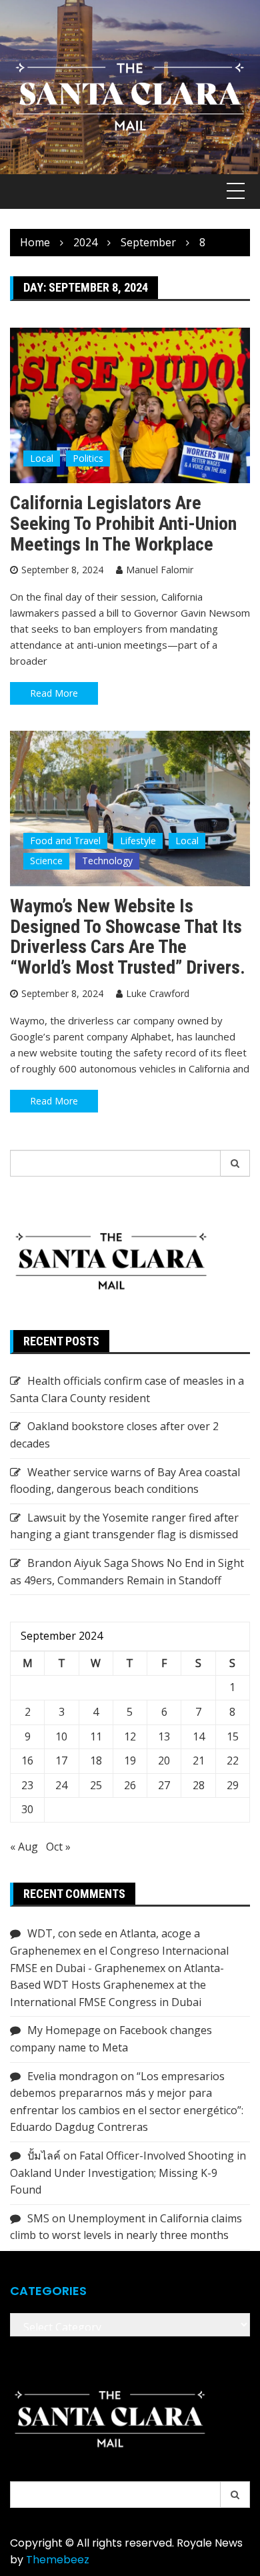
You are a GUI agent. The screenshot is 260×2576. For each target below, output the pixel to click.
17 (61, 1760)
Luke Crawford (158, 993)
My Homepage (64, 2030)
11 (96, 1736)
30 (27, 1809)
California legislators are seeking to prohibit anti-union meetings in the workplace (123, 524)
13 (164, 1736)
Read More (54, 693)
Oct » (58, 1847)
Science (46, 861)
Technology (107, 861)
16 (27, 1760)
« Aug (24, 1847)
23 (27, 1785)
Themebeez (58, 2560)
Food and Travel (65, 841)
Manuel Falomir (160, 570)
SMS (38, 2218)
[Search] (235, 1163)
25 (96, 1785)
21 (199, 1760)
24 (61, 1785)
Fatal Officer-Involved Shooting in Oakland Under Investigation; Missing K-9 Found (128, 2173)
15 (233, 1736)
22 (233, 1760)
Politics (88, 458)
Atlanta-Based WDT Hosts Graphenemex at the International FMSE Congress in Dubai (117, 1985)
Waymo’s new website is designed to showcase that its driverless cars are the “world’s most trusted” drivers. (128, 937)
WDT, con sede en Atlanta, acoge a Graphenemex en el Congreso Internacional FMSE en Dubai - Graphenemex (119, 1950)
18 (96, 1760)
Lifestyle (138, 841)
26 (130, 1785)
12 (130, 1736)
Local (42, 458)
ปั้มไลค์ (44, 2156)
